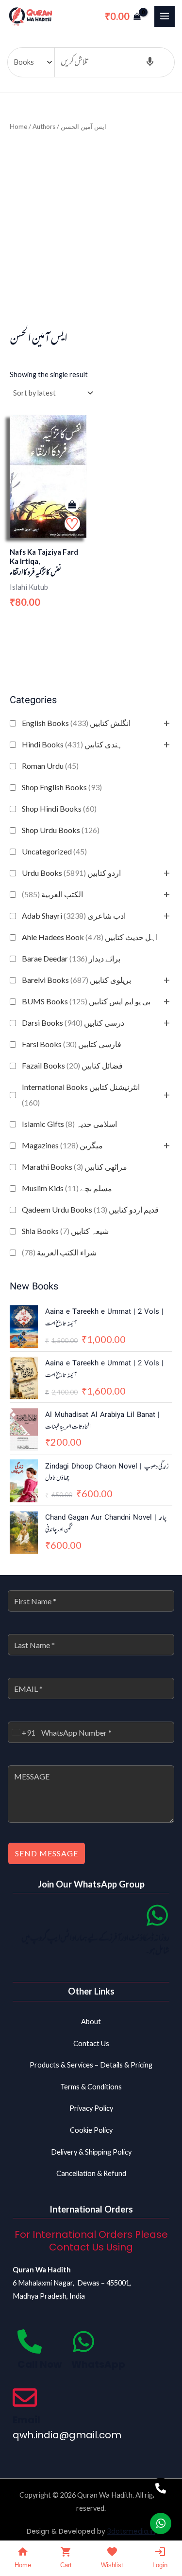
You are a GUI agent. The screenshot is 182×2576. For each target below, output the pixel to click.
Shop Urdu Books (61, 830)
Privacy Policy (91, 2108)
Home (18, 127)
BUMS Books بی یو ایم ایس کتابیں (86, 1001)
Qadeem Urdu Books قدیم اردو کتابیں (90, 1209)
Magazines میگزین (62, 1145)
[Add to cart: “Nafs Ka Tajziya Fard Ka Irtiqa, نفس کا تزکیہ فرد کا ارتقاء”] (72, 505)
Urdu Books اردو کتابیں (71, 873)
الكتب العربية (52, 894)
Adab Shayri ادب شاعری (74, 916)
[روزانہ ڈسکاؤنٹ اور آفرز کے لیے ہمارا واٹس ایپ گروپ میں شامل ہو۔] (157, 1915)
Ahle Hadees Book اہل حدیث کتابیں (90, 937)
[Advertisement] (91, 230)
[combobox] (22, 1732)
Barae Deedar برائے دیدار (71, 958)
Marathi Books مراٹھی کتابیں (74, 1167)
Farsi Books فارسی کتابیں (72, 1044)
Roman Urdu (50, 766)
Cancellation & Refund (91, 2173)
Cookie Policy (91, 2130)
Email (26, 2420)
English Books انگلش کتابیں (76, 723)
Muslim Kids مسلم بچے (67, 1188)
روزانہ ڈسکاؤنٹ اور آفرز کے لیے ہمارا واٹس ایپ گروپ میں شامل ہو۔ (95, 1945)
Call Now (40, 2364)
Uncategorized (54, 851)
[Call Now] (30, 2341)
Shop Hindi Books (59, 808)
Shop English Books (62, 787)
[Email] (25, 2397)
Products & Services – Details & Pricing (91, 2065)
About (91, 2022)
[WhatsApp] (83, 2341)
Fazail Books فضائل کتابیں (72, 1065)
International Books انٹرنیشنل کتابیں (81, 1095)
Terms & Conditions (91, 2087)
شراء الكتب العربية (59, 1252)
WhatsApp (98, 2364)
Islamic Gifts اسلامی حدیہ (69, 1124)
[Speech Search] (150, 62)
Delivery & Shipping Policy (91, 2152)
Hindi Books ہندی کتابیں (72, 744)
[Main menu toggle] (165, 16)
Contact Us (91, 2043)
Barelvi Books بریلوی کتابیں (76, 980)
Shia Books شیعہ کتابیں (65, 1231)
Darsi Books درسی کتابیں (73, 1023)
